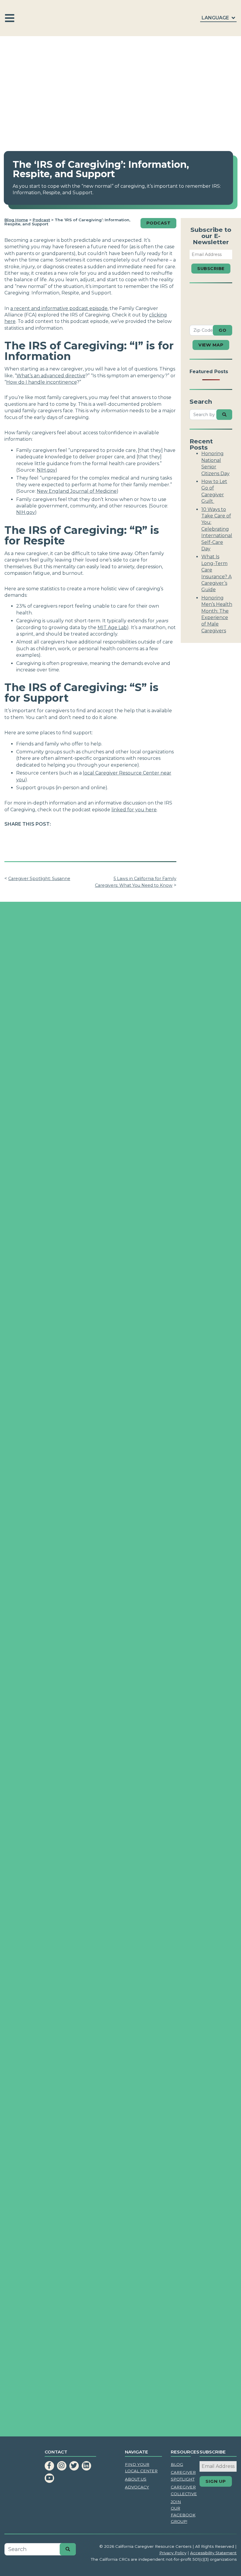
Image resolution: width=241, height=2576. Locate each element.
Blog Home (16, 220)
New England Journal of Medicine (77, 491)
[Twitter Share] (24, 838)
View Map (211, 345)
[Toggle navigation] (10, 18)
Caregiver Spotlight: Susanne (39, 879)
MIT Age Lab (112, 627)
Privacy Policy (173, 2553)
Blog (177, 2464)
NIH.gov (46, 470)
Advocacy (137, 2487)
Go (222, 330)
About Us (136, 2479)
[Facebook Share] (10, 838)
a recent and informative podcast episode (59, 308)
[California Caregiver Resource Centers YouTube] (49, 2478)
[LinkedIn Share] (38, 838)
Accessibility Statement (213, 2553)
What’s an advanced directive (51, 376)
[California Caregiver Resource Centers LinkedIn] (86, 2466)
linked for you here (134, 810)
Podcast (41, 220)
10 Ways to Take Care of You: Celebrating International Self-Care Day (217, 529)
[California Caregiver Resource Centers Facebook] (49, 2466)
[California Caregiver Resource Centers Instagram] (62, 2466)
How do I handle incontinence (41, 382)
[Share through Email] (52, 838)
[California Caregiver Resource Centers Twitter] (74, 2466)
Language (216, 18)
